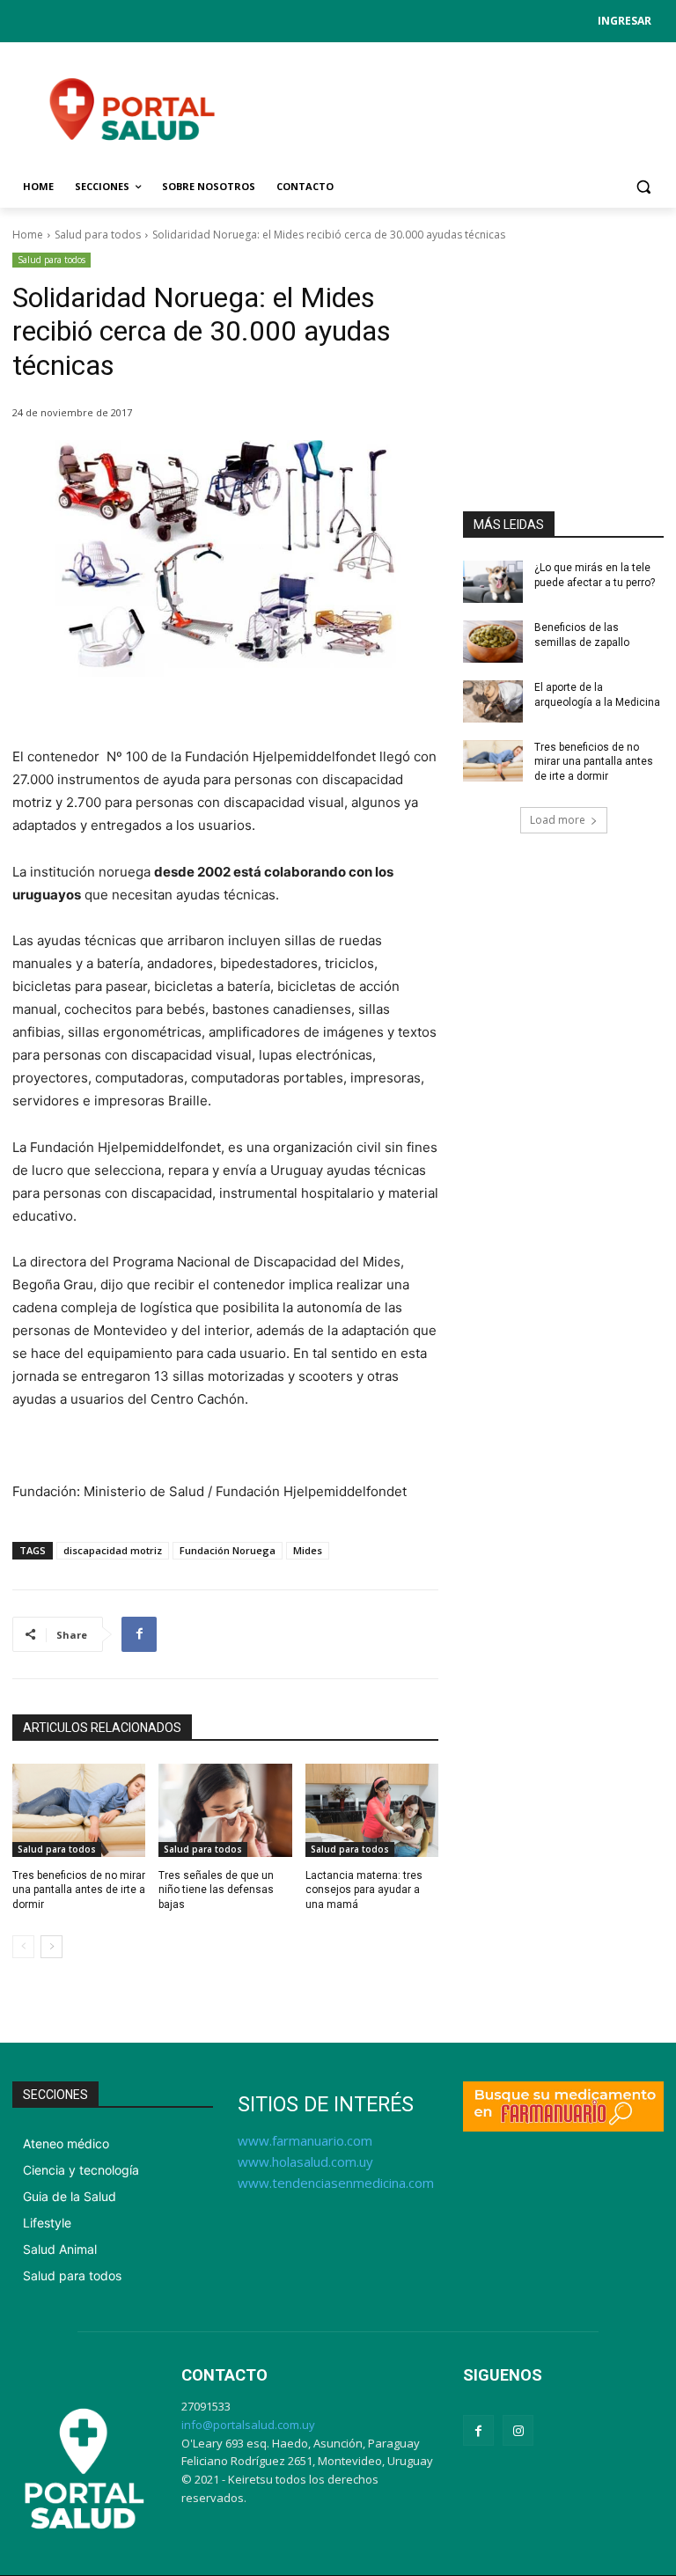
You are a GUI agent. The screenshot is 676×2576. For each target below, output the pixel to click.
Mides (308, 1550)
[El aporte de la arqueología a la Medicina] (493, 701)
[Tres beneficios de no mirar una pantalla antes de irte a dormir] (79, 1810)
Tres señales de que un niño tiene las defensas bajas (216, 1890)
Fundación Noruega (228, 1550)
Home (28, 235)
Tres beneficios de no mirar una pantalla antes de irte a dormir (79, 1890)
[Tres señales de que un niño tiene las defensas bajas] (225, 1810)
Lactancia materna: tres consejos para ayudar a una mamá (364, 1890)
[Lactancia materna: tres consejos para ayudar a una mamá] (372, 1810)
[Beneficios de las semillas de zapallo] (493, 642)
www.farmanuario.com (305, 2140)
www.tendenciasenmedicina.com (336, 2183)
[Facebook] (139, 1634)
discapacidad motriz (113, 1550)
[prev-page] (23, 1947)
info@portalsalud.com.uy (248, 2425)
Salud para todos (98, 235)
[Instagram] (518, 2430)
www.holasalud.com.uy (305, 2161)
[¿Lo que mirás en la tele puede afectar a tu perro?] (493, 582)
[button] (643, 187)
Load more (558, 820)
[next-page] (51, 1947)
